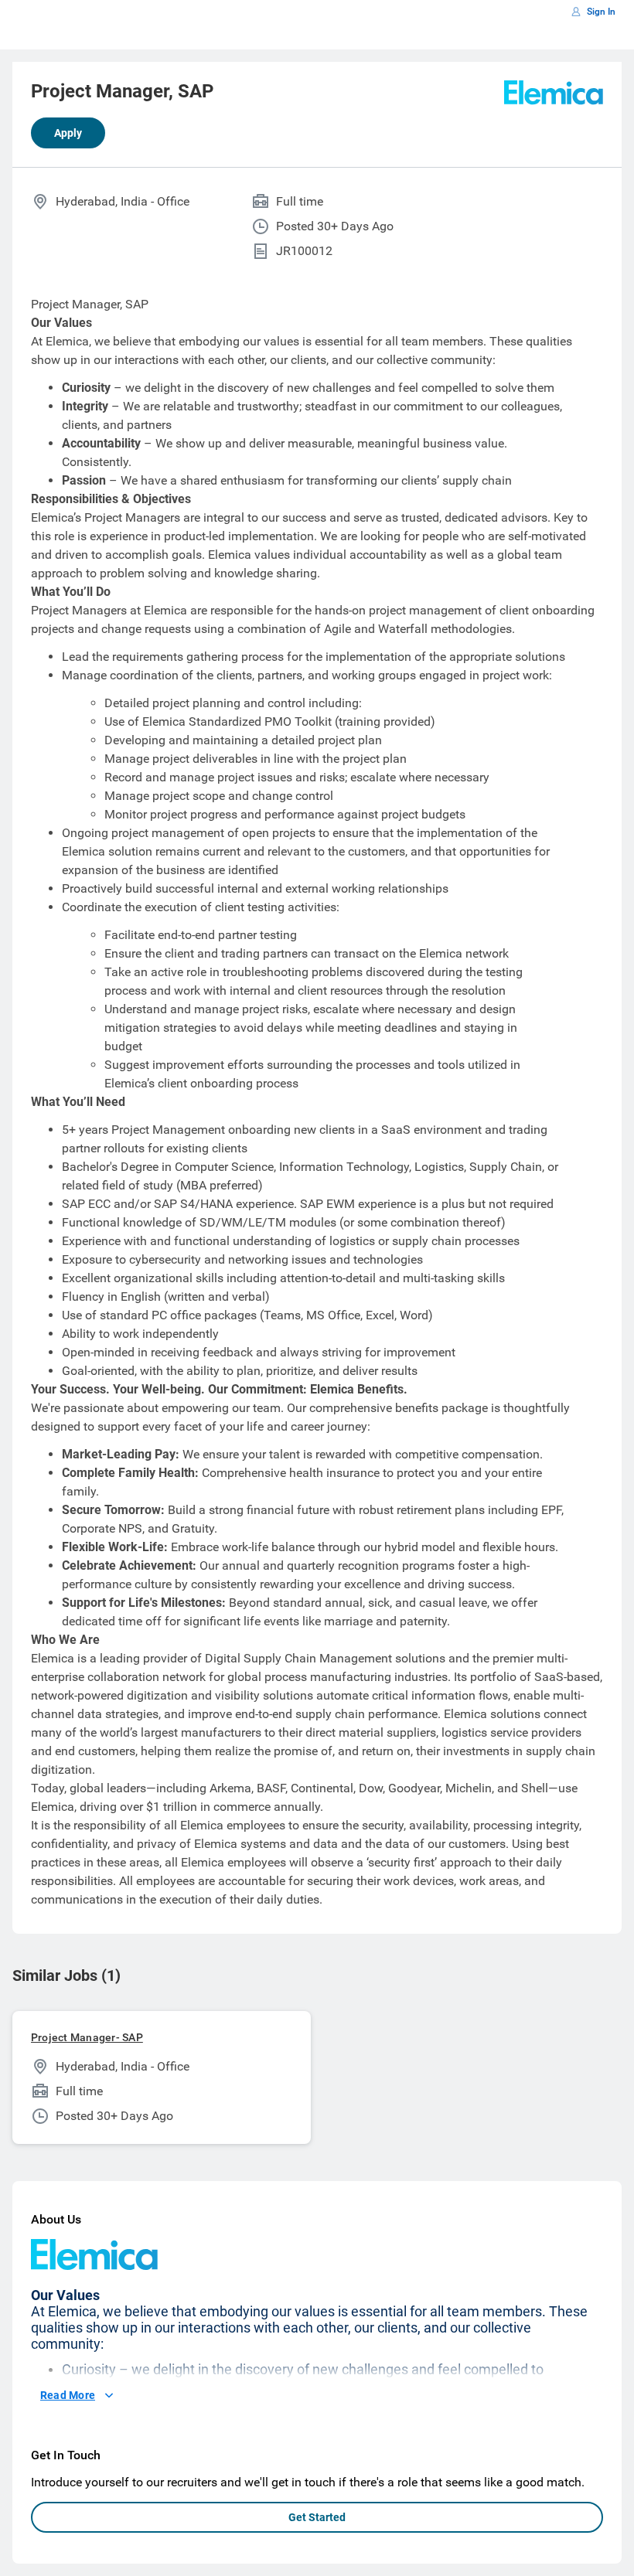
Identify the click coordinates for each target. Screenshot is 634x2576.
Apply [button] (68, 133)
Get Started (317, 2517)
